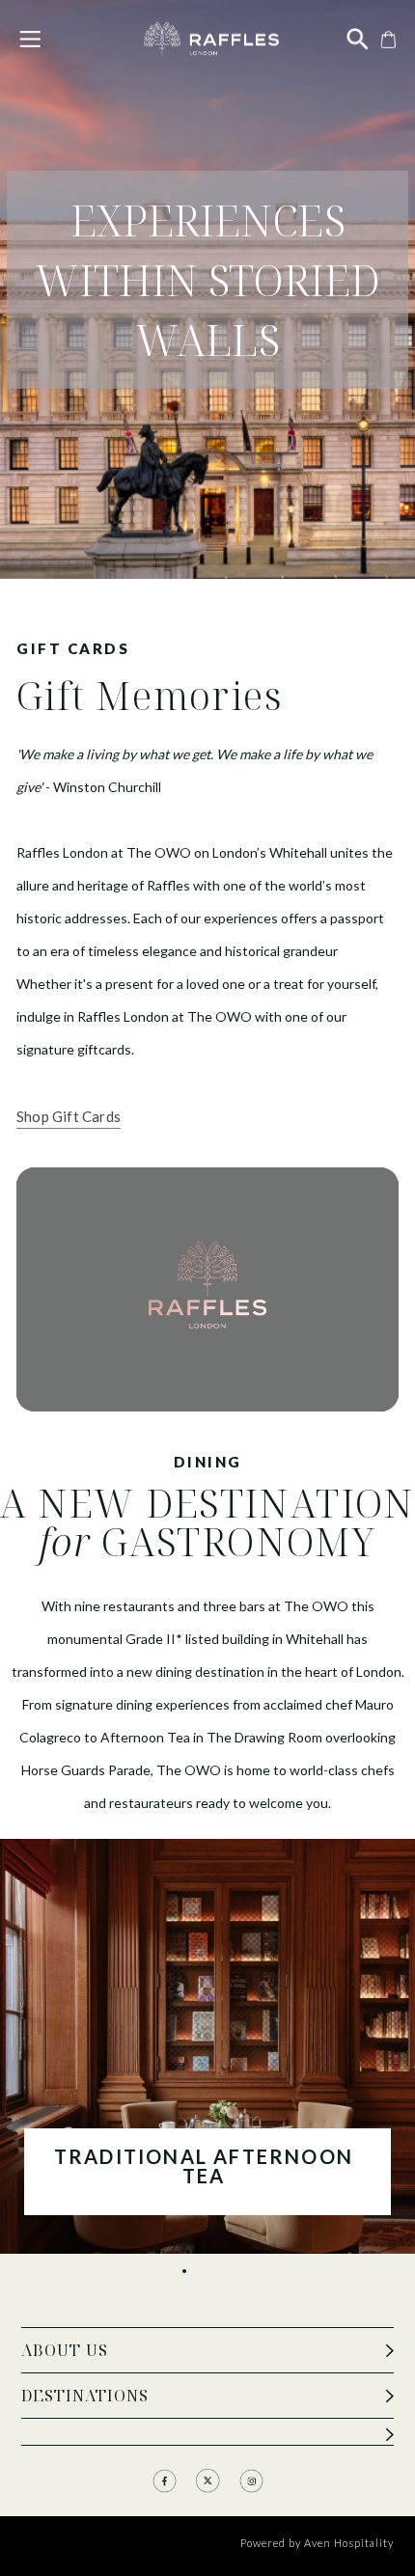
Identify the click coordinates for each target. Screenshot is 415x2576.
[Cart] (386, 38)
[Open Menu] (30, 39)
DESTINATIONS (85, 2396)
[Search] (358, 38)
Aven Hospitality (349, 2543)
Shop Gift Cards (69, 1116)
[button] (184, 2271)
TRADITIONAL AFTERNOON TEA (204, 2167)
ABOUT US (65, 2350)
